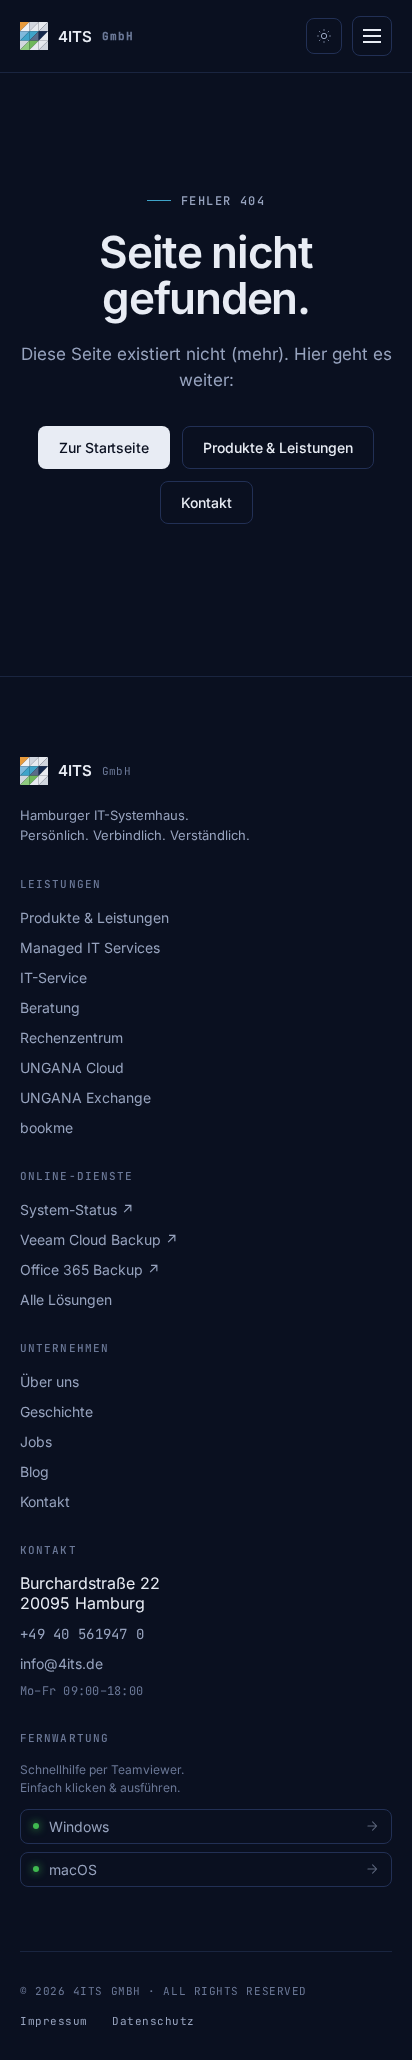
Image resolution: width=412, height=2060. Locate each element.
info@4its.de (61, 1663)
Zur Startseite (104, 447)
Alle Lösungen (66, 1299)
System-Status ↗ (77, 1209)
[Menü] (372, 36)
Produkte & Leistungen (278, 447)
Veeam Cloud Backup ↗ (99, 1239)
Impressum (54, 2021)
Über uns (49, 1381)
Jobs (36, 1441)
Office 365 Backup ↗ (90, 1269)
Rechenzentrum (71, 1037)
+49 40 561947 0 (82, 1634)
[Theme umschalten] (324, 36)
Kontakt (206, 502)
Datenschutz (153, 2021)
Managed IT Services (90, 947)
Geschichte (56, 1411)
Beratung (50, 1007)
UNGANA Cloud (72, 1067)
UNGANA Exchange (85, 1097)
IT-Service (53, 977)
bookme (46, 1127)
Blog (34, 1471)
